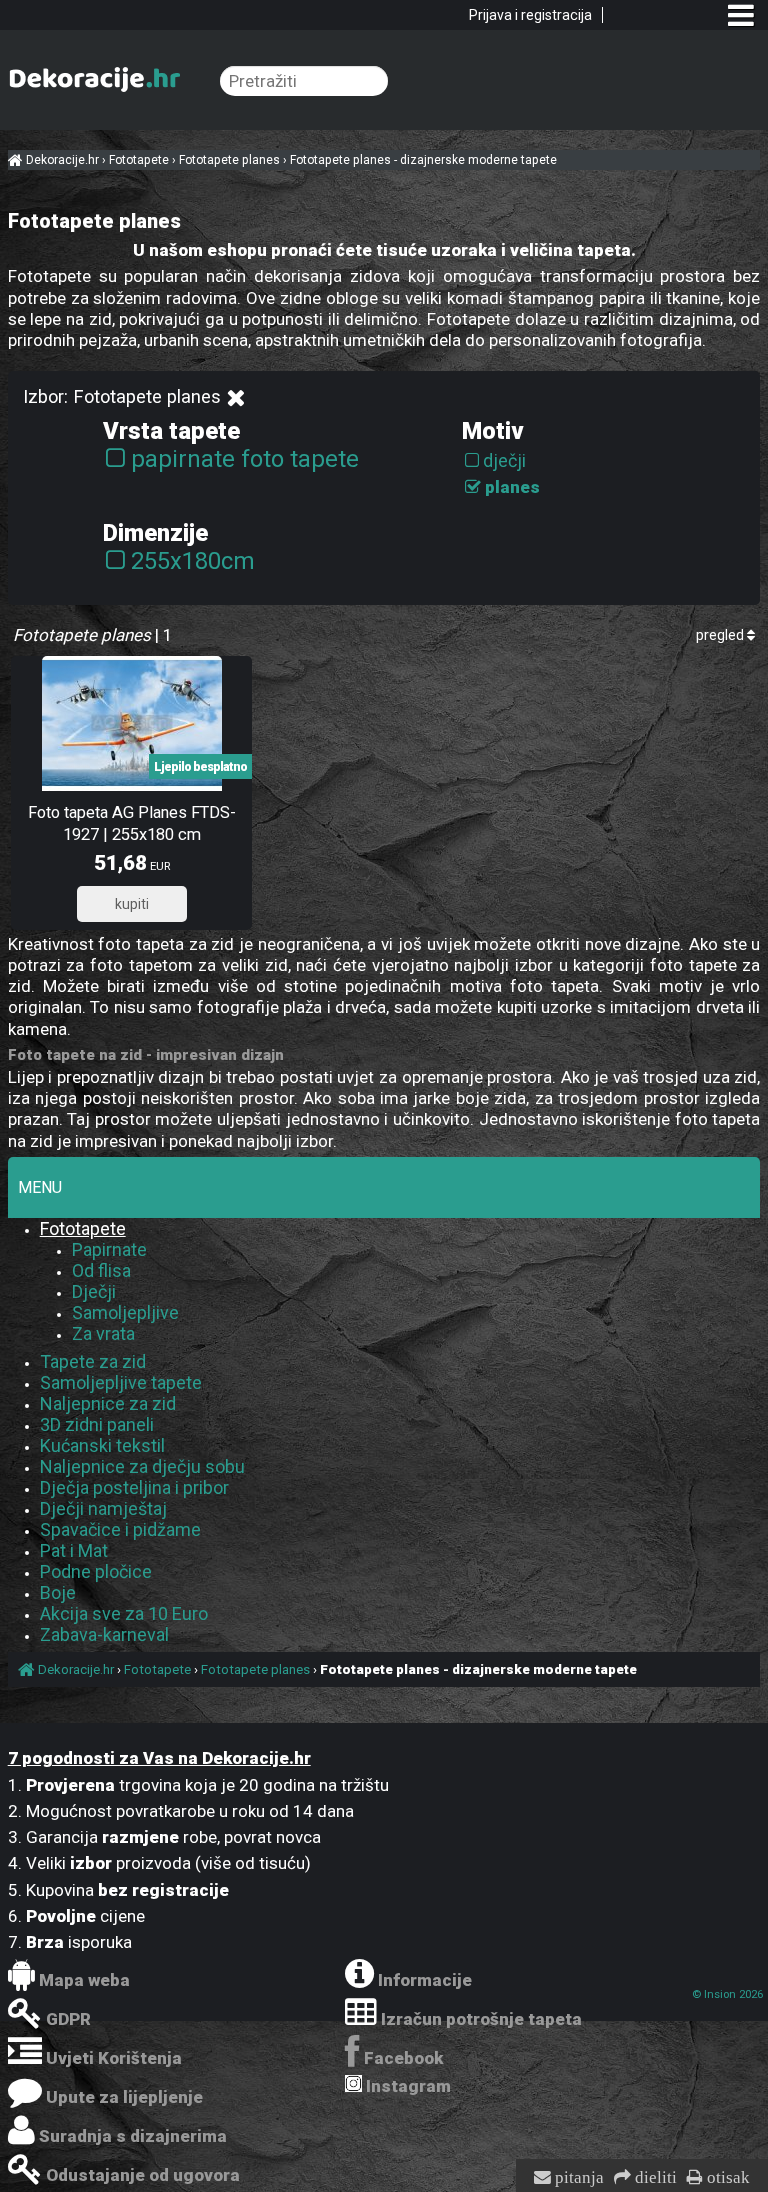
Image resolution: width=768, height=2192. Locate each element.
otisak (726, 2178)
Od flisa (101, 1270)
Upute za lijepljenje (124, 2097)
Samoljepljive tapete (121, 1382)
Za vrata (103, 1333)
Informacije (425, 1980)
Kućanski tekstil (102, 1445)
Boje (58, 1592)
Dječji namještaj (103, 1508)
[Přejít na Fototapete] (235, 398)
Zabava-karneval (104, 1634)
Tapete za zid (93, 1361)
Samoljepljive (125, 1312)
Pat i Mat (74, 1550)
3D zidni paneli (97, 1424)
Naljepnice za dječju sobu (142, 1466)
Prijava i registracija (530, 15)
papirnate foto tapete (245, 459)
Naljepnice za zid (108, 1403)
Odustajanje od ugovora (143, 2175)
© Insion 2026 (727, 1994)
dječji (504, 460)
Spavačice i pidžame (120, 1529)
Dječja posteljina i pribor (134, 1487)
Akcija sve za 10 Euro (124, 1613)
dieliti (654, 2178)
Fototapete (83, 1228)
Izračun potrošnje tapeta (481, 2019)
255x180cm (193, 561)
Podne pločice (96, 1571)
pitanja (577, 2178)
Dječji (94, 1291)
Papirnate (109, 1249)
